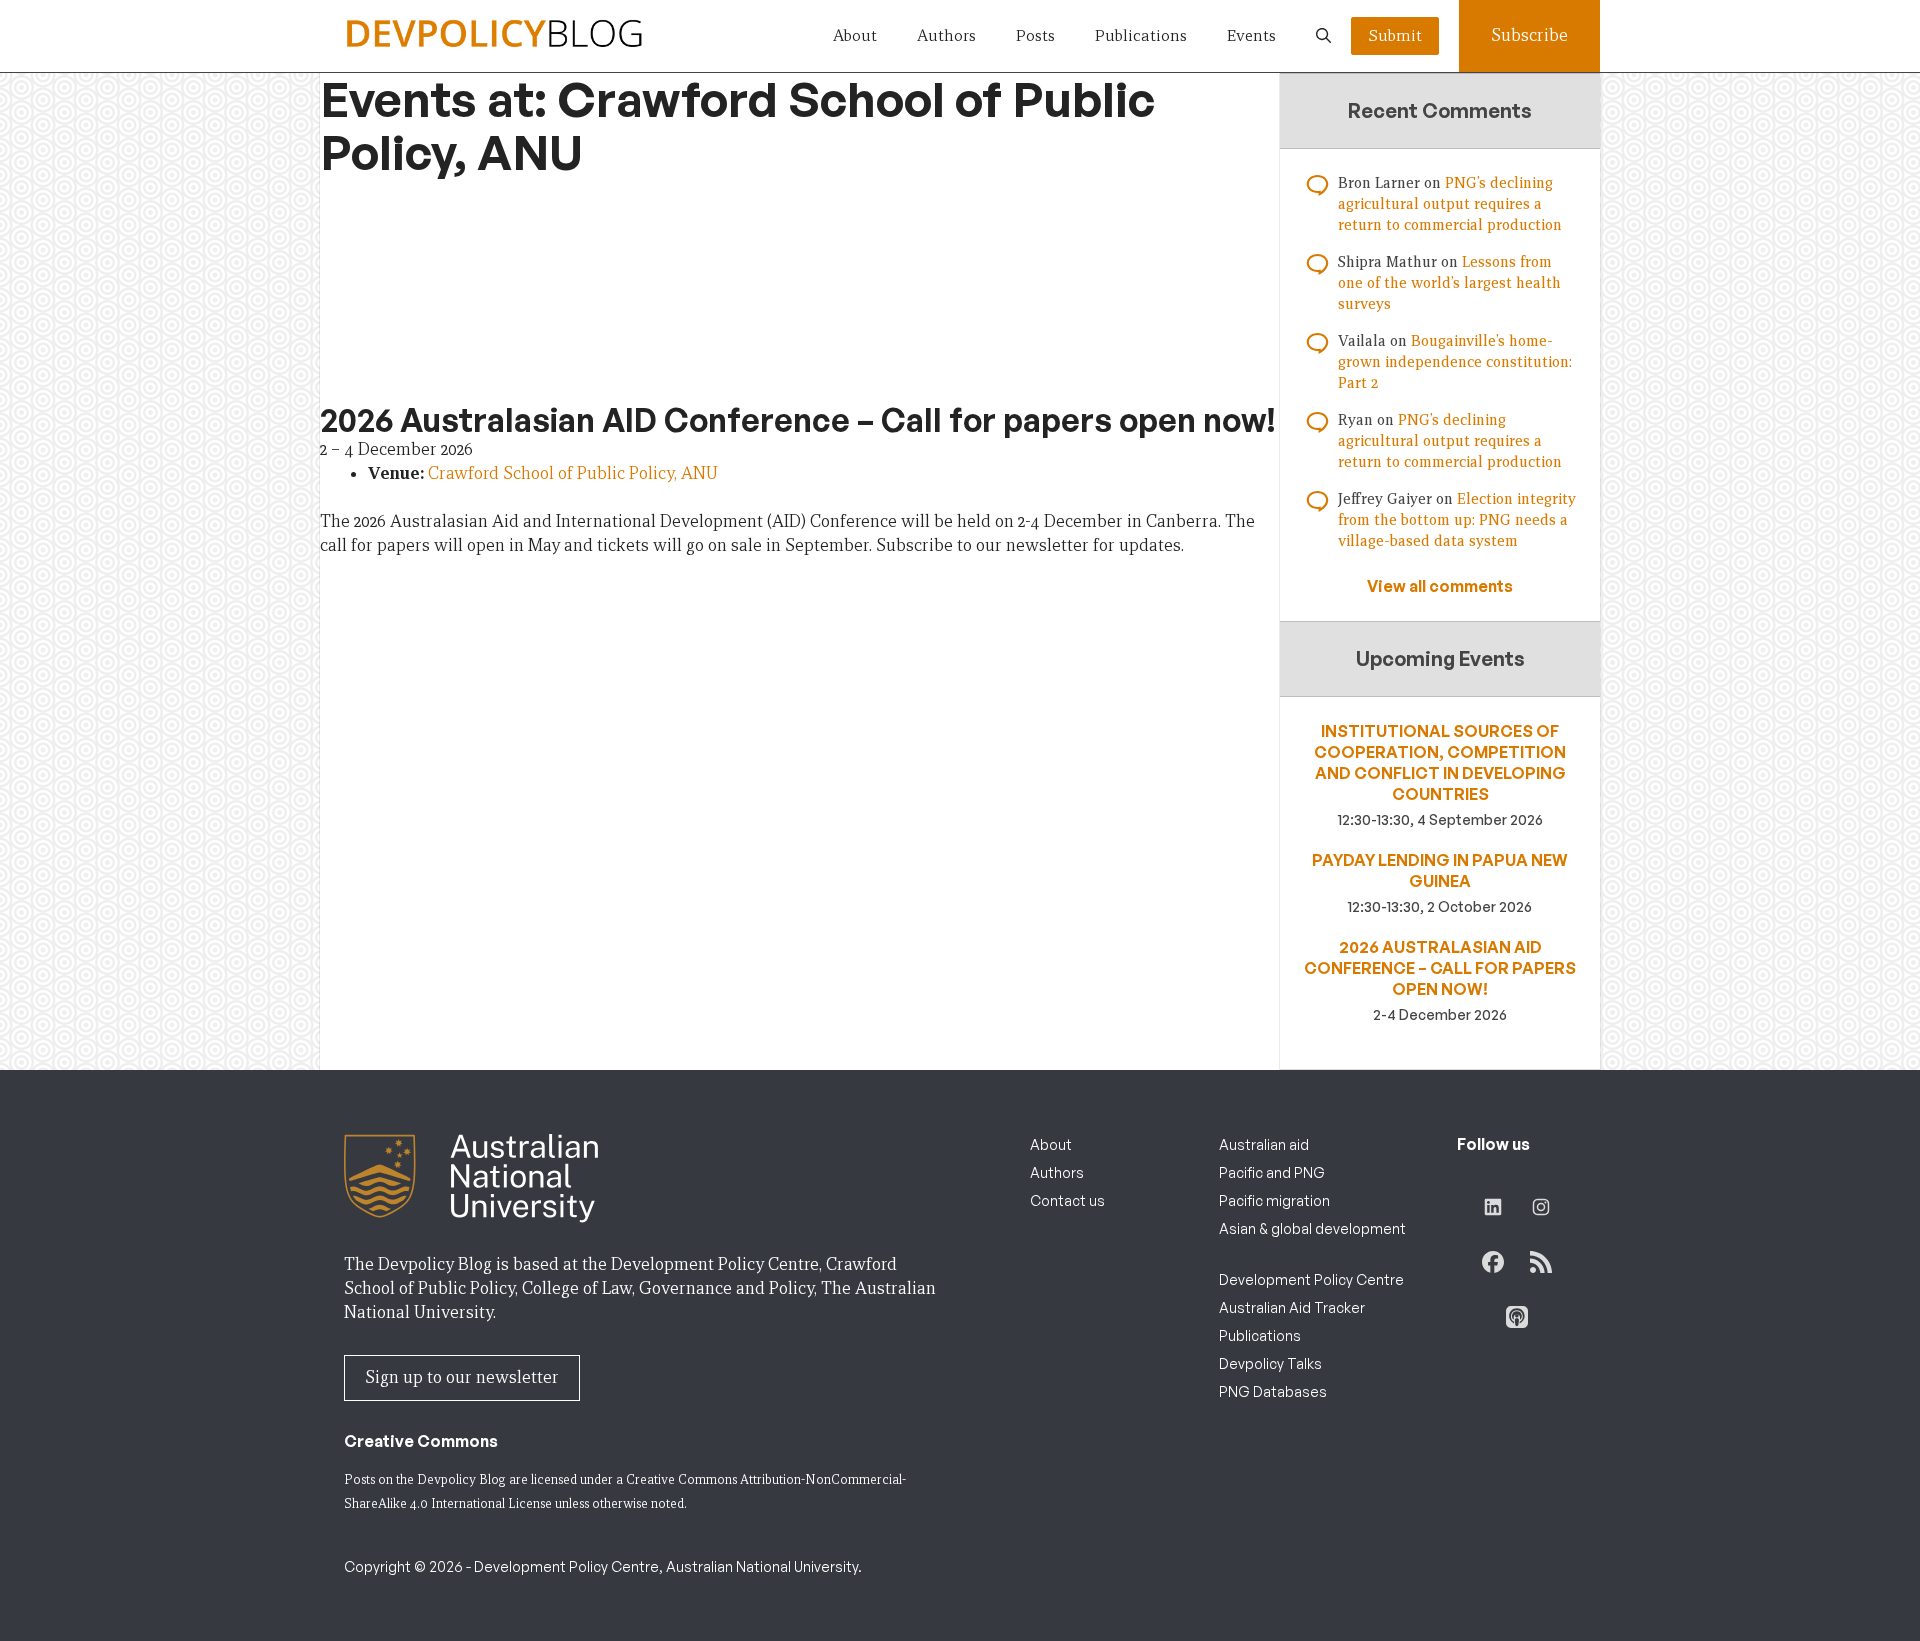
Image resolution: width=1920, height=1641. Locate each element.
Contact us (1067, 1200)
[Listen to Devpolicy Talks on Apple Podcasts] (1517, 1317)
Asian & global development (1312, 1228)
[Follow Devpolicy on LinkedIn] (1493, 1207)
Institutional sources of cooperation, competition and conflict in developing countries (1440, 762)
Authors (946, 35)
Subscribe (1529, 35)
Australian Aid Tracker (1292, 1307)
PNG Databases (1273, 1391)
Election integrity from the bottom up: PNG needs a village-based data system (1457, 520)
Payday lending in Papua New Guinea (1440, 870)
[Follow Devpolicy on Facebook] (1493, 1262)
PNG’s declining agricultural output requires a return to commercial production (1450, 204)
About (855, 35)
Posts (1035, 35)
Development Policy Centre (1311, 1279)
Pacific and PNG (1272, 1172)
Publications (1141, 35)
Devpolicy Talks (1270, 1363)
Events (1251, 35)
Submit (1395, 35)
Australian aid (1264, 1144)
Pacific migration (1274, 1200)
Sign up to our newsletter (462, 1377)
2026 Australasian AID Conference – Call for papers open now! (1440, 968)
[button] (1323, 36)
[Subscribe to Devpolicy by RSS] (1541, 1262)
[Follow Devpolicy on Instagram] (1541, 1207)
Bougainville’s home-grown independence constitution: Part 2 (1455, 362)
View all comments (1440, 586)
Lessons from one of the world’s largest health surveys (1449, 283)
